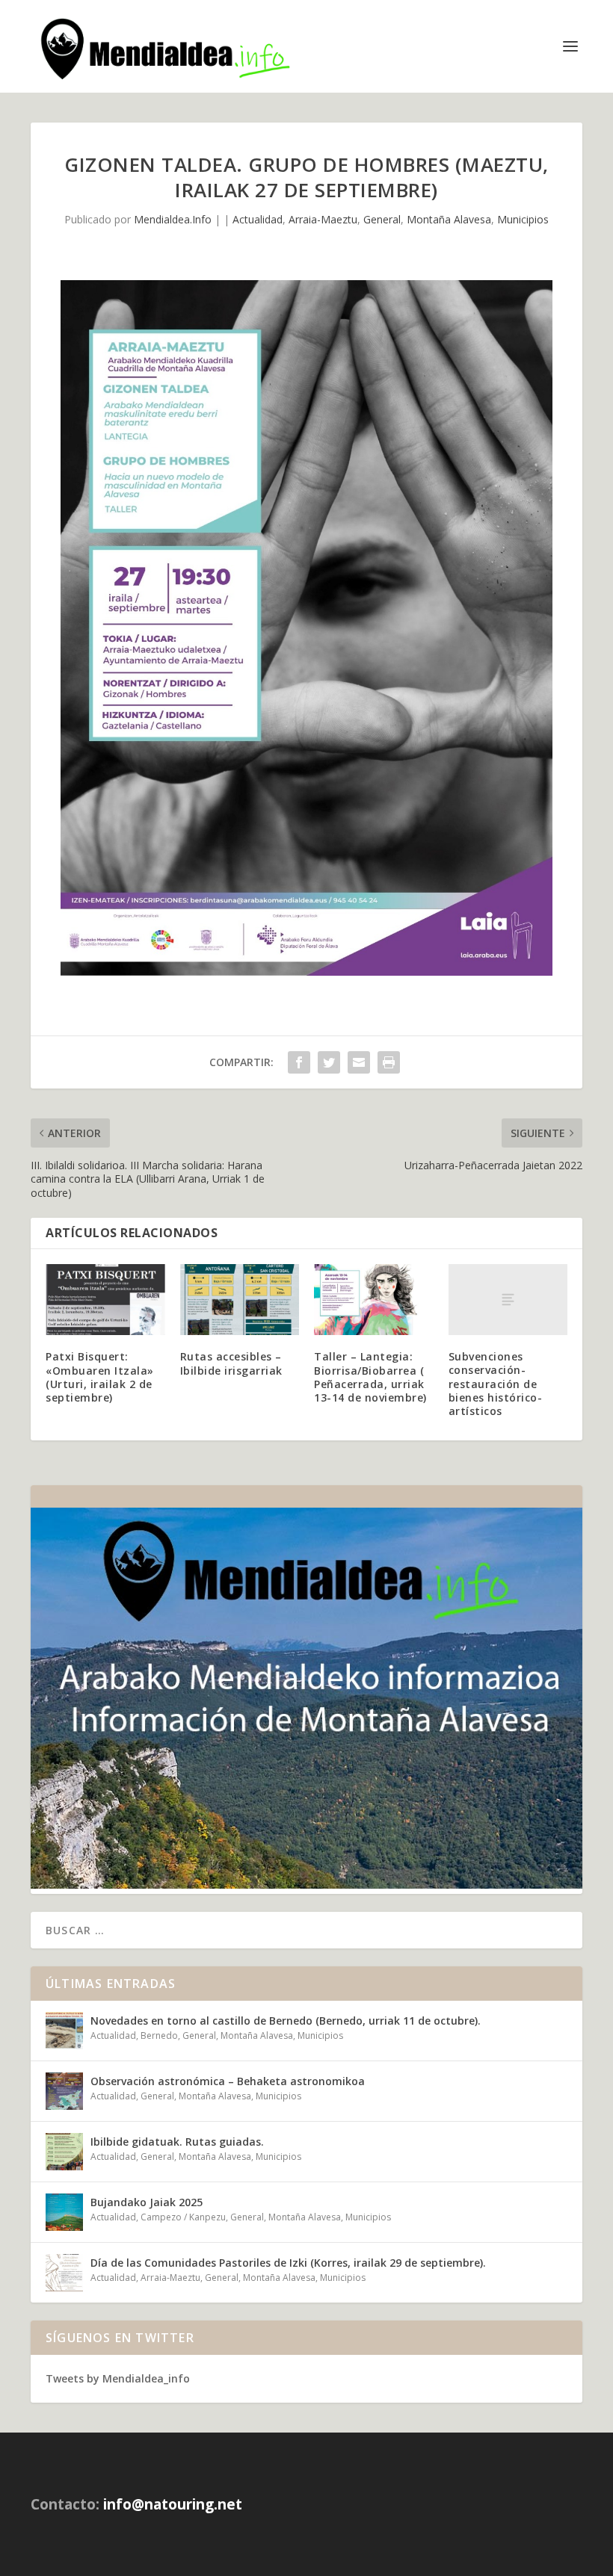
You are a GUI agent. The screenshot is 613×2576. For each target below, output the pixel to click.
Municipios (523, 219)
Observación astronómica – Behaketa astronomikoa (228, 2081)
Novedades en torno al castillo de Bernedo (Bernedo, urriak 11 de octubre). (286, 2021)
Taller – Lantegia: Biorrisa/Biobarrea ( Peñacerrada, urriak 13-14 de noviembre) (370, 1377)
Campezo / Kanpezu (183, 2217)
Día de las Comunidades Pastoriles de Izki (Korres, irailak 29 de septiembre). (288, 2263)
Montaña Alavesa (449, 219)
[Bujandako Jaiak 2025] (64, 2212)
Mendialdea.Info (173, 219)
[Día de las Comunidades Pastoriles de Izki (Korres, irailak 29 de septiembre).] (64, 2273)
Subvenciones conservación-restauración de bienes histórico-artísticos (496, 1384)
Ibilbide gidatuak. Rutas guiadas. (177, 2142)
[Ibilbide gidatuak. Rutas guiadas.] (64, 2152)
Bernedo (159, 2035)
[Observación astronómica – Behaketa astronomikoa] (64, 2091)
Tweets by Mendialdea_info (118, 2378)
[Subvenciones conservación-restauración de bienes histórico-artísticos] (508, 1300)
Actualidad (258, 219)
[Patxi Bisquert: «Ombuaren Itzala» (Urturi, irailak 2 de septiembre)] (105, 1300)
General (382, 219)
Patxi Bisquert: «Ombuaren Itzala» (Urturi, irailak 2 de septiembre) (100, 1377)
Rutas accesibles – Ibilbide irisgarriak (231, 1363)
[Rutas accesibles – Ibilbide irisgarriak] (240, 1300)
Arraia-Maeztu (323, 219)
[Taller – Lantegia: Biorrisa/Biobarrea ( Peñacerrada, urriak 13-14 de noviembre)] (374, 1300)
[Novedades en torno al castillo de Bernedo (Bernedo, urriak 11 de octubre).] (64, 2031)
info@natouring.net (173, 2504)
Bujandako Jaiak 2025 (147, 2202)
